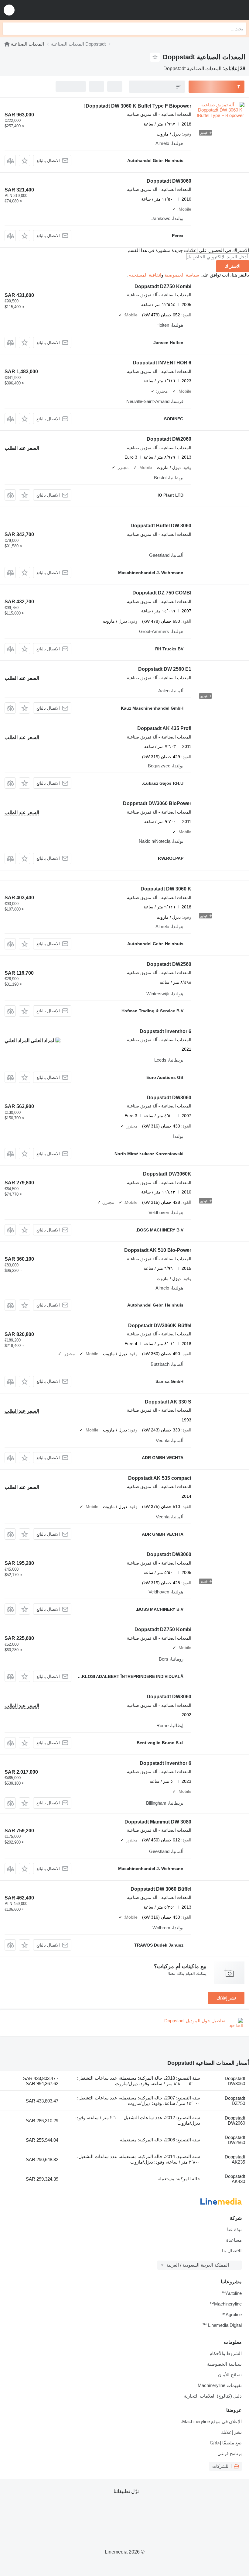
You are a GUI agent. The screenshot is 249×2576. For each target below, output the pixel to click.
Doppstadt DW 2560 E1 (165, 669)
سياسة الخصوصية (182, 275)
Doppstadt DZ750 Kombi (163, 286)
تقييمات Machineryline (220, 2385)
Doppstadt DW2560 (169, 964)
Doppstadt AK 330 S (168, 1402)
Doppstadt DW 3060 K (166, 889)
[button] (9, 10)
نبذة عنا (234, 2229)
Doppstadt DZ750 (235, 2101)
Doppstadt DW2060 (169, 439)
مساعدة (234, 2240)
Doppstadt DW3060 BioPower (157, 803)
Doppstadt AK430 (235, 2179)
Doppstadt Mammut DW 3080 (158, 1822)
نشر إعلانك (226, 1998)
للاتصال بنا (232, 2251)
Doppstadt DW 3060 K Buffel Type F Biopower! (138, 106)
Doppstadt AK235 (235, 2159)
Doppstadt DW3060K (167, 1174)
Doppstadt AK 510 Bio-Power (158, 1250)
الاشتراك (233, 266)
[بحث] (9, 29)
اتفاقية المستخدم (145, 275)
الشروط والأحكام (226, 2353)
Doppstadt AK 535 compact (160, 1478)
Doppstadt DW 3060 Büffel (161, 1889)
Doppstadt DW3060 (169, 181)
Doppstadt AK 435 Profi (164, 728)
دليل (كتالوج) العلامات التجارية (213, 2396)
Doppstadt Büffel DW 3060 (161, 526)
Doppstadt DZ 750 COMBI (162, 593)
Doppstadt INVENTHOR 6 (162, 363)
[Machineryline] (7, 44)
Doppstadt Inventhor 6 (165, 1031)
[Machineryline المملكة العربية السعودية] (207, 10)
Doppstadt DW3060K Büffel (160, 1326)
